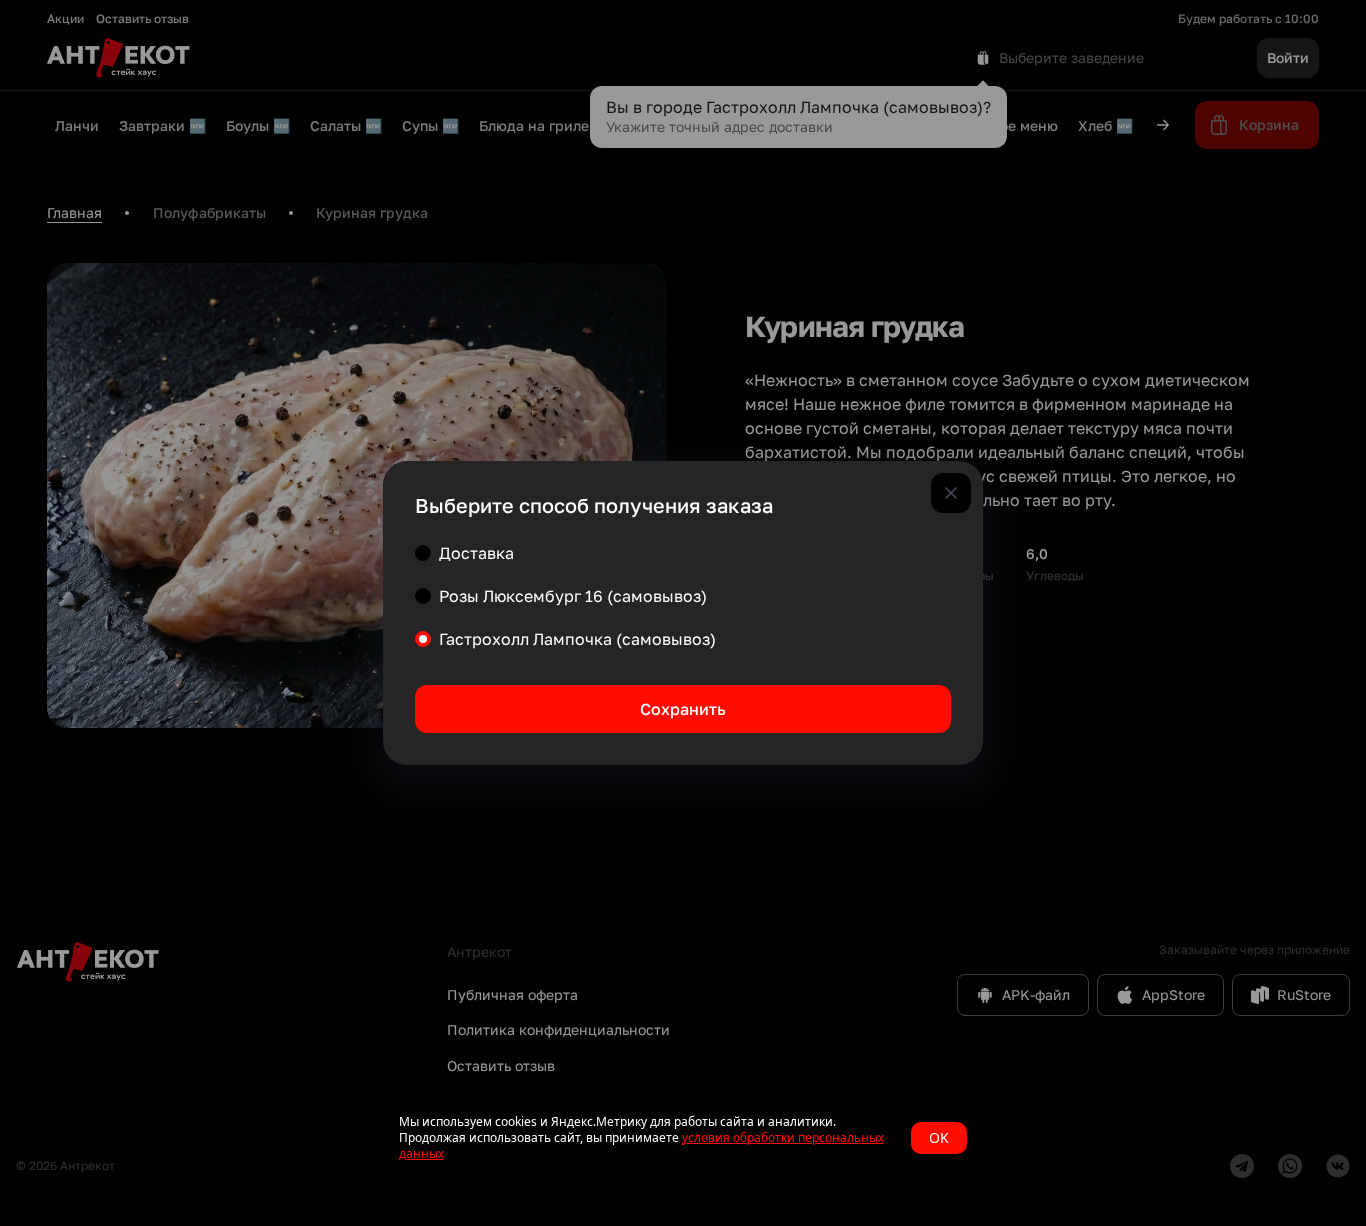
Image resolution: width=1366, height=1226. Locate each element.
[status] (683, 1138)
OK (939, 1137)
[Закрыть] (951, 493)
